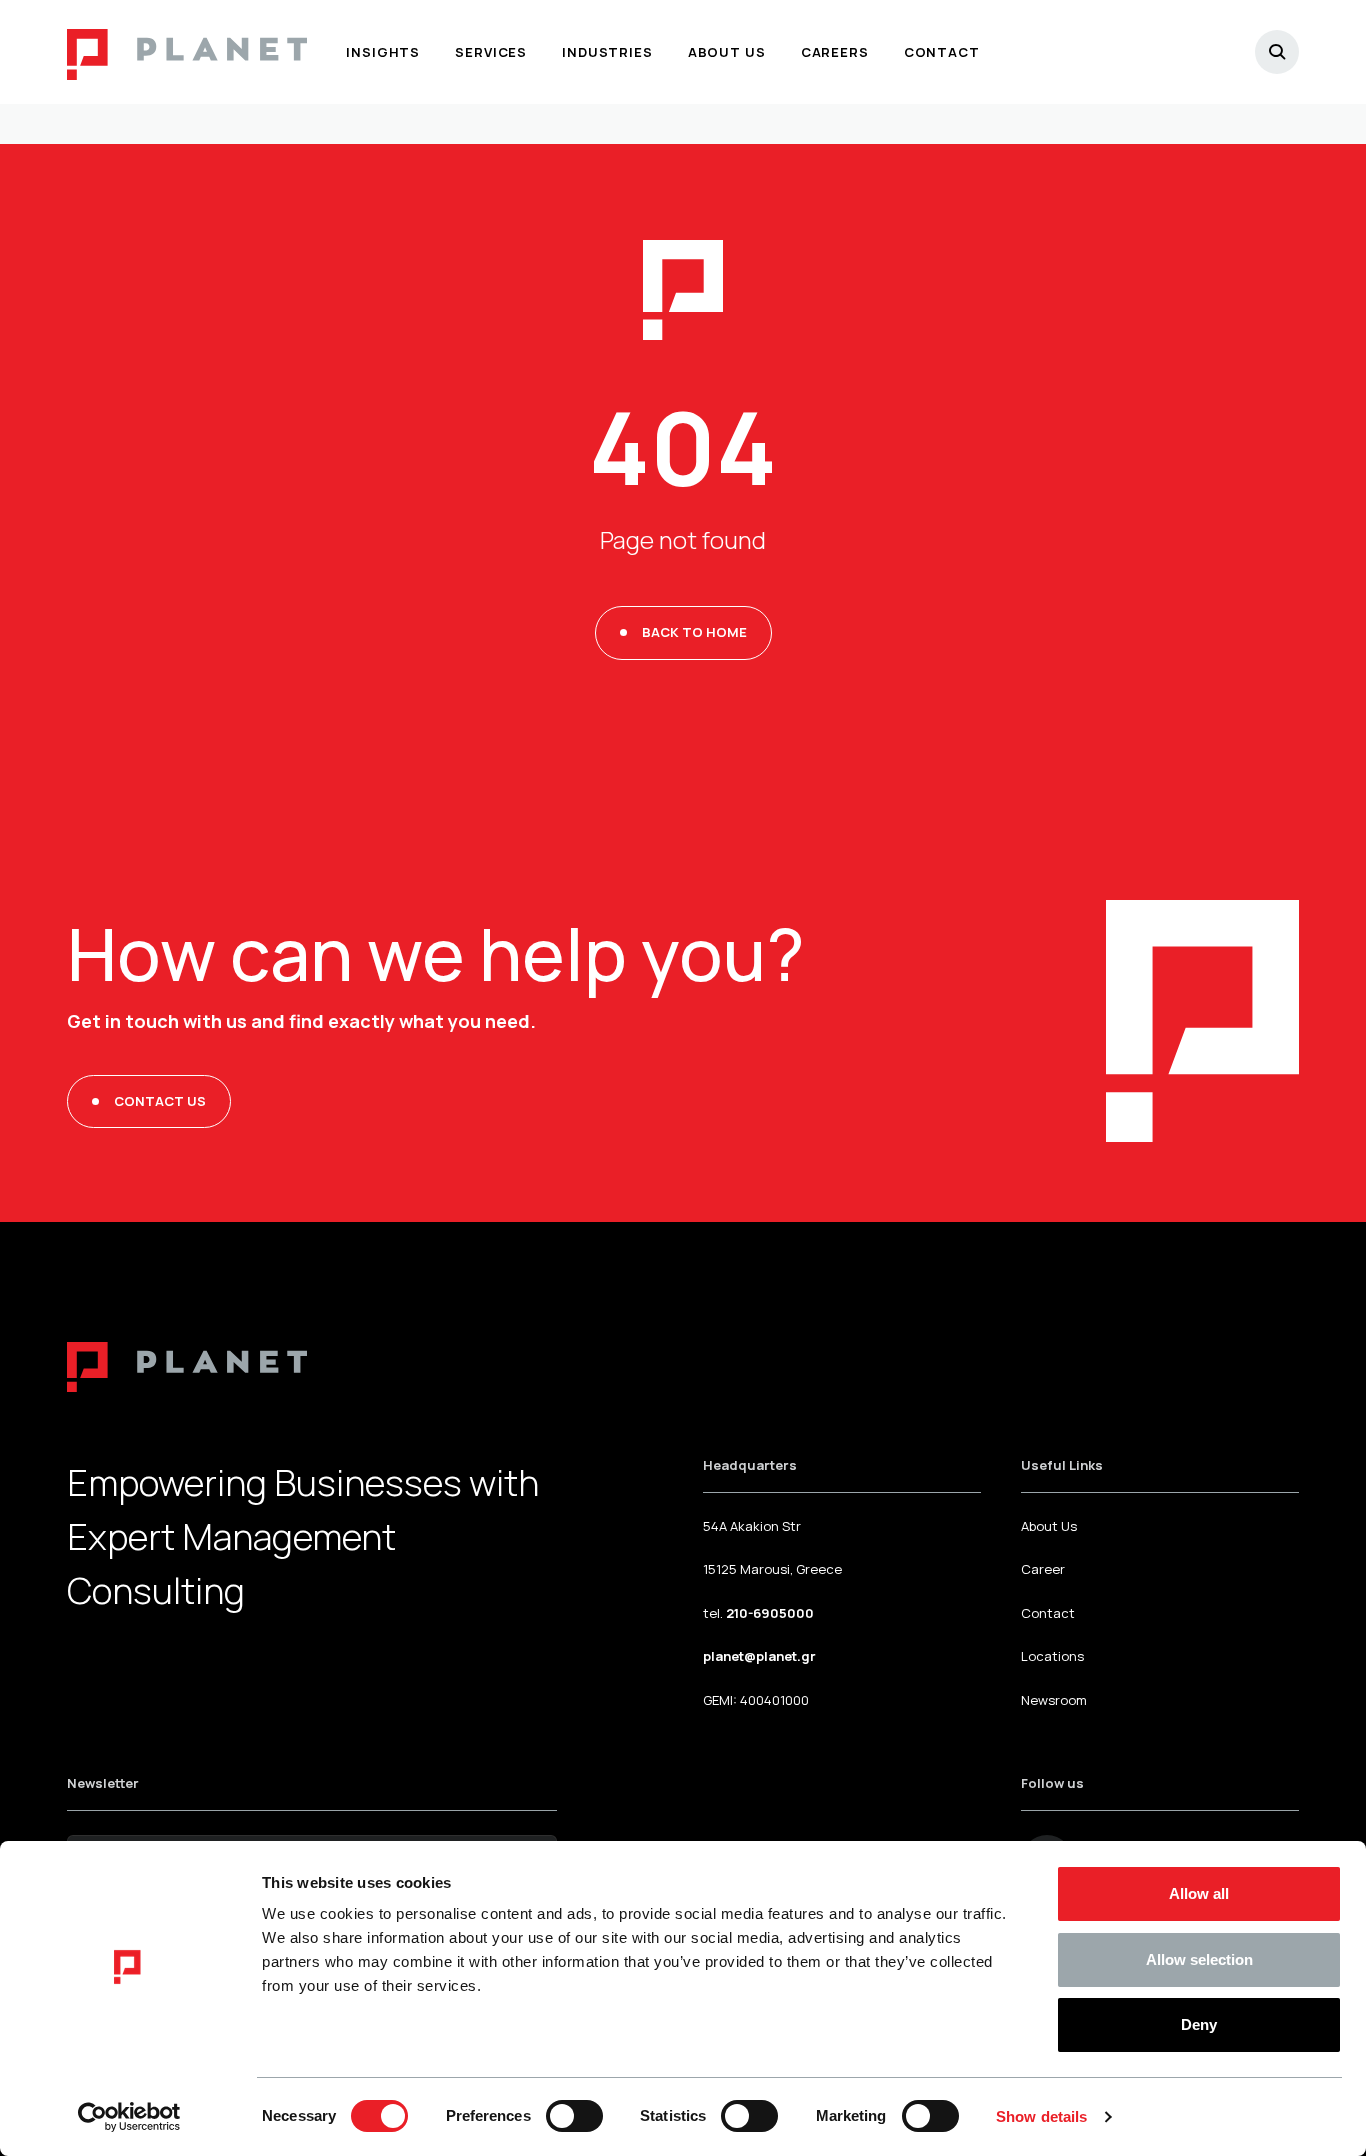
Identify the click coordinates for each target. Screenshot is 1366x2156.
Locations (1052, 1656)
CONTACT (942, 52)
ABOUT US (727, 52)
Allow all (1199, 1893)
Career (1043, 1569)
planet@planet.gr (759, 1656)
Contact (1048, 1613)
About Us (1049, 1526)
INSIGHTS (383, 52)
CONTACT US (160, 1101)
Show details (1041, 2116)
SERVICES (491, 52)
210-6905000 (770, 1613)
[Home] (187, 52)
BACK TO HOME (694, 632)
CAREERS (835, 52)
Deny (1199, 2024)
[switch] (574, 2116)
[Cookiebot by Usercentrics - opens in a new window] (129, 2117)
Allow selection (1199, 1959)
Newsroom (1054, 1700)
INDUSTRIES (607, 52)
